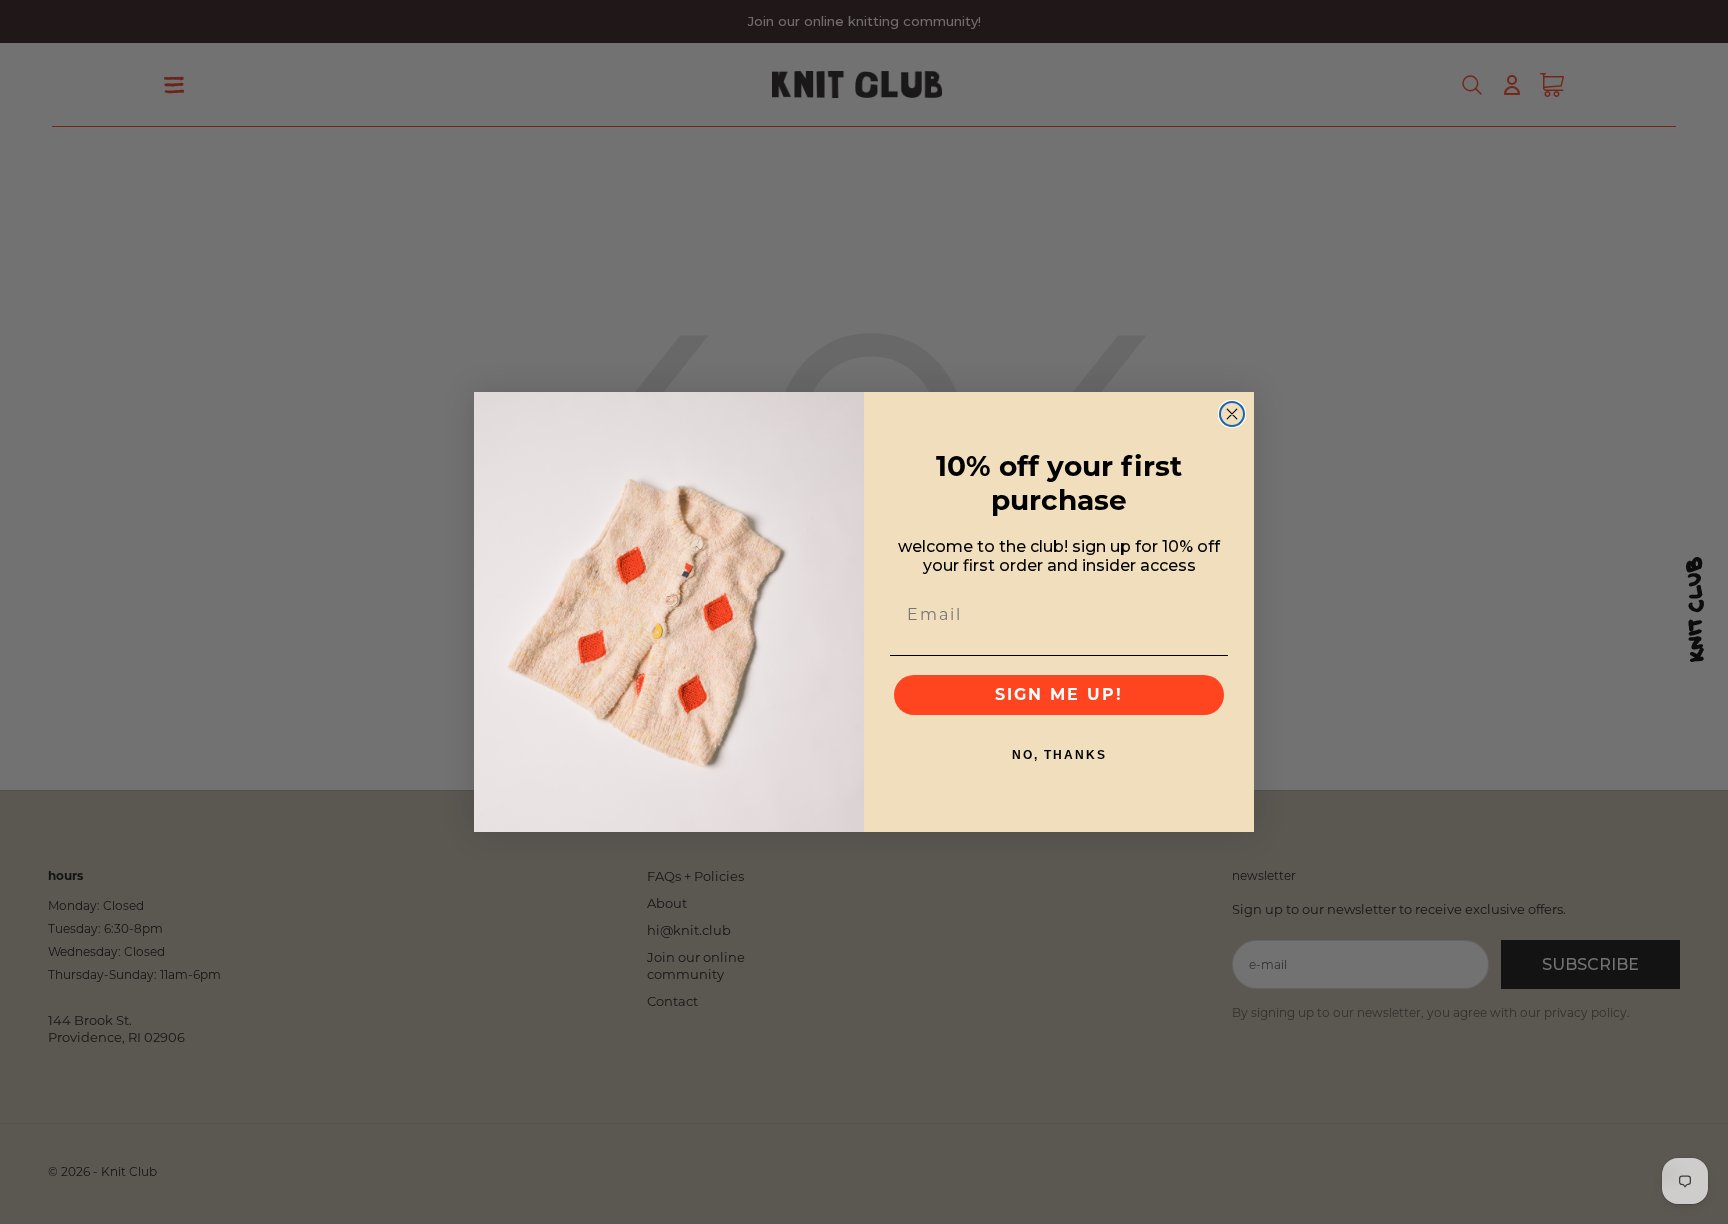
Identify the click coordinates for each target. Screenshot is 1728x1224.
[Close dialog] (1232, 414)
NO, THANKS (1059, 755)
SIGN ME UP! (1059, 694)
